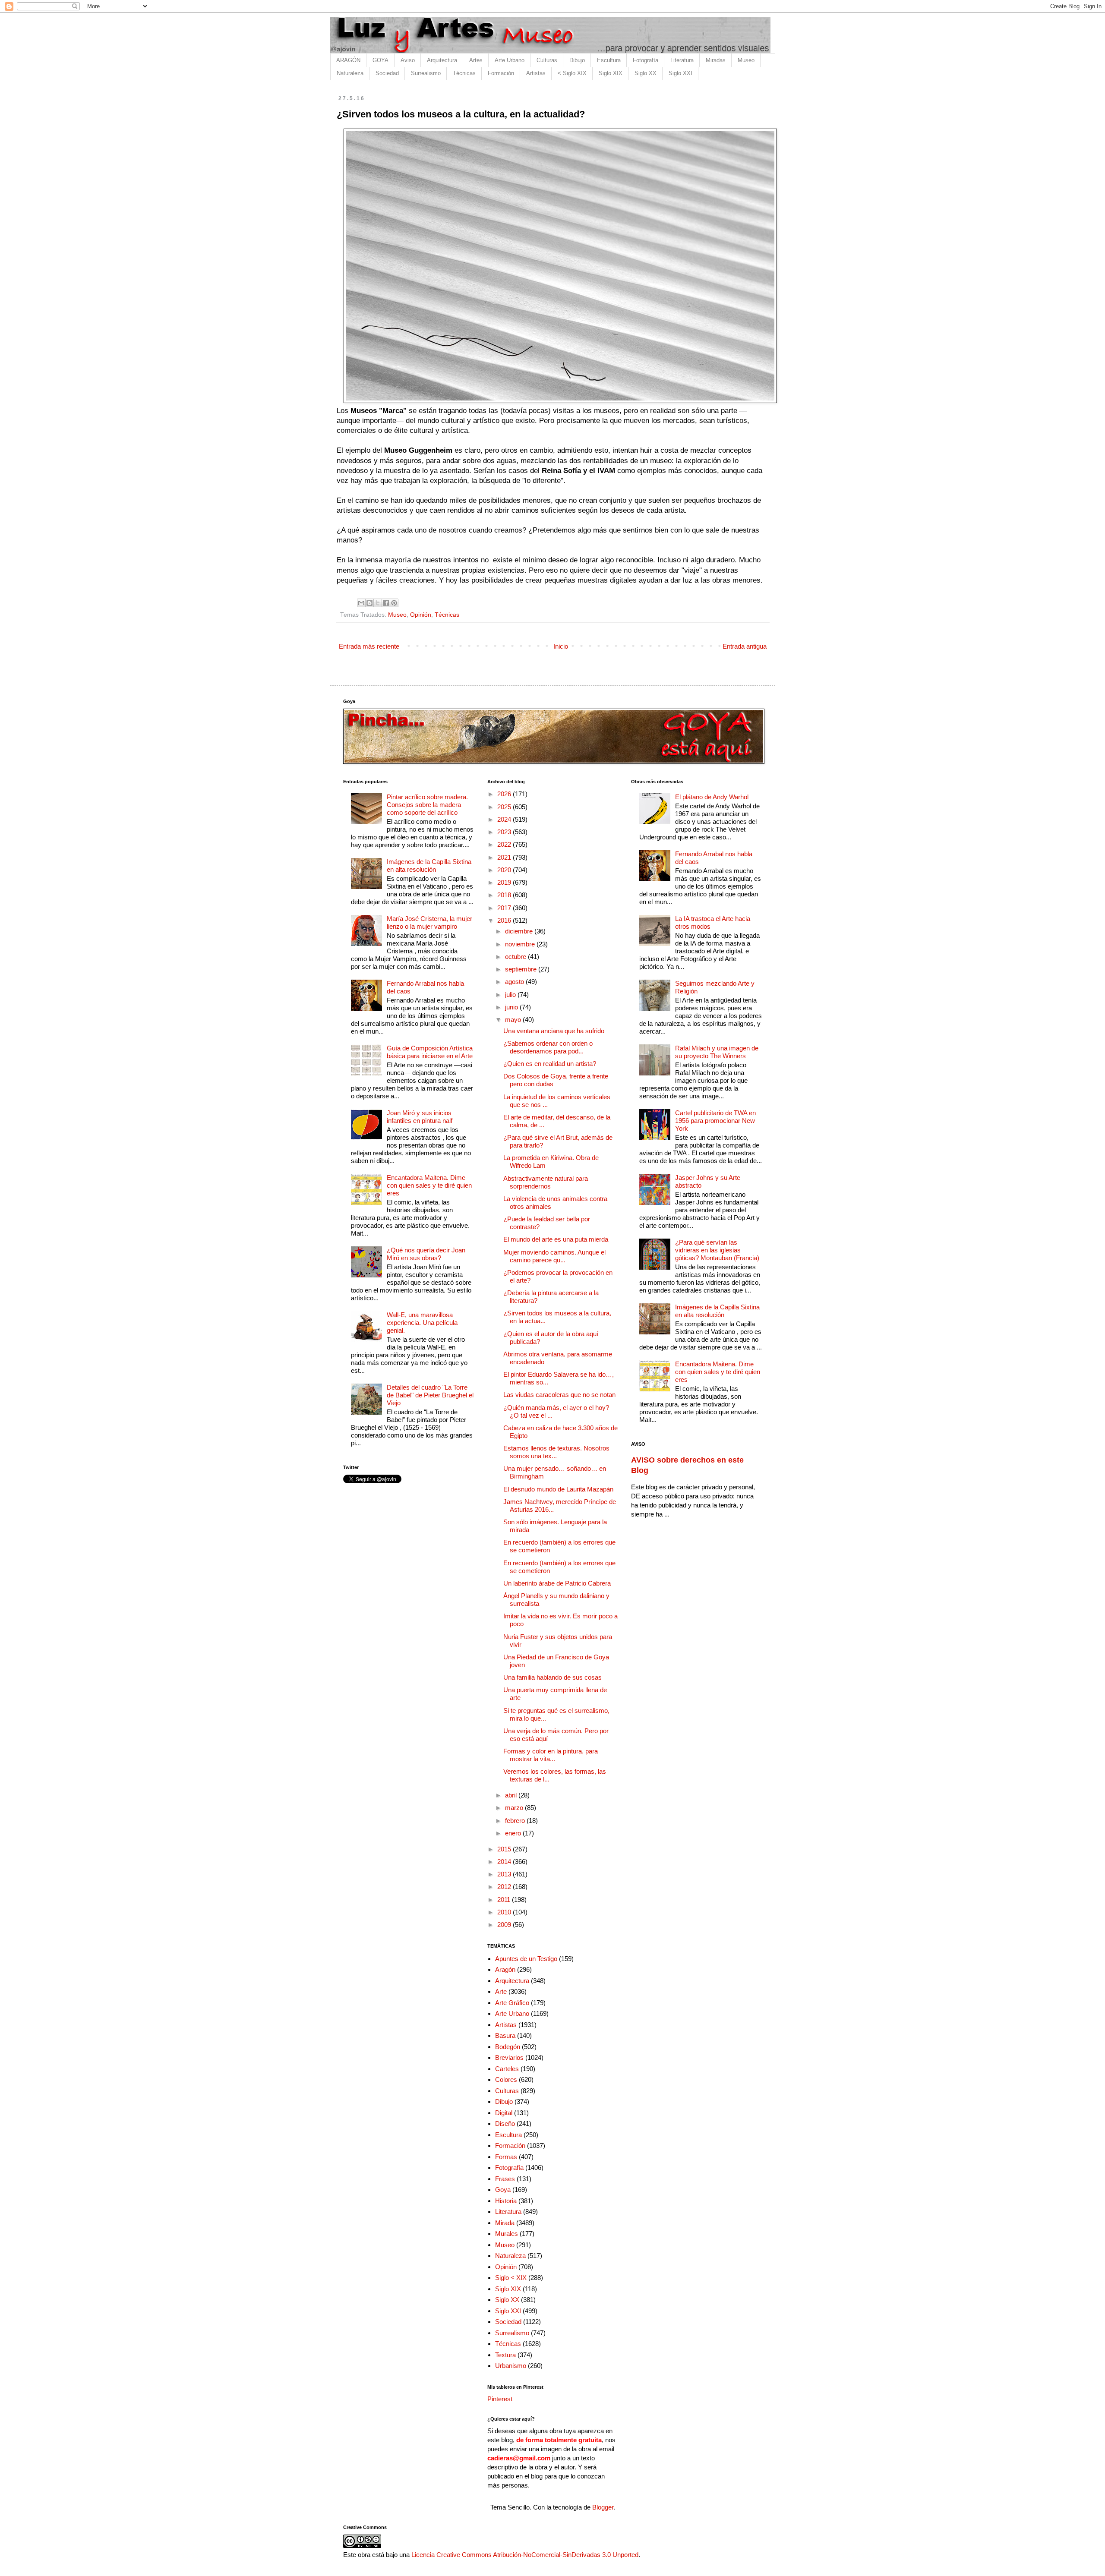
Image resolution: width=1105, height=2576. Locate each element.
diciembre (520, 931)
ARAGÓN (348, 60)
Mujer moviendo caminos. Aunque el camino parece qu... (554, 1256)
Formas (506, 2157)
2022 (505, 844)
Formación (501, 73)
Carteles (507, 2069)
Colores (506, 2079)
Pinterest (500, 2399)
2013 (505, 1874)
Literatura (682, 60)
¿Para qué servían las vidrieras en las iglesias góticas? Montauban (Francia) (717, 1250)
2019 (505, 882)
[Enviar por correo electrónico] (361, 603)
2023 (505, 832)
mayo (514, 1020)
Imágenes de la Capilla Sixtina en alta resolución (429, 865)
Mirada (505, 2223)
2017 (505, 908)
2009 (505, 1925)
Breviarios (509, 2057)
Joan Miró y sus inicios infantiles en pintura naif (420, 1117)
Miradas (716, 60)
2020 (505, 870)
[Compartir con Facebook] (386, 603)
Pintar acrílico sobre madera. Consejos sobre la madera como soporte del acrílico (427, 805)
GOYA (380, 60)
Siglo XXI (680, 73)
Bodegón (508, 2047)
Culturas (547, 60)
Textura (505, 2355)
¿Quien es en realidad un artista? (550, 1064)
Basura (505, 2035)
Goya (503, 2190)
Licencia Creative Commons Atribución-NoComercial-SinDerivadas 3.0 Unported (525, 2555)
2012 (505, 1887)
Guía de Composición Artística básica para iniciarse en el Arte (430, 1052)
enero (514, 1833)
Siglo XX (646, 73)
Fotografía (646, 60)
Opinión (421, 615)
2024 (505, 819)
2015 (505, 1849)
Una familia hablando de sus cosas (552, 1677)
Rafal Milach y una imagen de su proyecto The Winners (717, 1052)
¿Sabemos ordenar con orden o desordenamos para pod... (548, 1047)
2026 (505, 794)
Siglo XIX (611, 73)
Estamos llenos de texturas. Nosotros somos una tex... (556, 1452)
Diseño (505, 2124)
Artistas (536, 73)
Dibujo (577, 60)
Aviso (408, 60)
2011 (505, 1900)
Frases (505, 2179)
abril (512, 1795)
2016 (505, 920)
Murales (507, 2234)
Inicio (561, 646)
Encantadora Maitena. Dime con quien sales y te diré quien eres (429, 1185)
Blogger (603, 2507)
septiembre (522, 969)
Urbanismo (511, 2366)
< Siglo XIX (572, 73)
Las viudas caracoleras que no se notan (559, 1395)
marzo (515, 1808)
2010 (505, 1912)
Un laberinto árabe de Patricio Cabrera (557, 1583)
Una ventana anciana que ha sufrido (554, 1031)
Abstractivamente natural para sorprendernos (546, 1182)
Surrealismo (426, 73)
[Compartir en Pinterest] (394, 603)
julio (511, 995)
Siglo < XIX (511, 2278)
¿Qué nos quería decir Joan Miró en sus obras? (426, 1254)
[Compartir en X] (378, 603)
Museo (746, 60)
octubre (516, 957)
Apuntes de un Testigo (526, 1959)
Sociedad (387, 73)
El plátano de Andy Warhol (712, 797)
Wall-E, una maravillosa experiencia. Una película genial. (422, 1323)
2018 (505, 895)
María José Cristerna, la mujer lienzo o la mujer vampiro (429, 922)
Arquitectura (442, 60)
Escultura (609, 60)
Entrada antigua (745, 646)
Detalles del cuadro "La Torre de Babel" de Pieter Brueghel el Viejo (430, 1395)
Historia (506, 2201)
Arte (501, 1991)
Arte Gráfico (512, 2003)
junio (512, 1007)
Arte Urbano (510, 60)
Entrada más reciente (369, 646)
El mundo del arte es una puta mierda (556, 1239)
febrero (516, 1821)
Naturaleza (350, 73)
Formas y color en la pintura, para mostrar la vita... (551, 1755)
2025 (505, 807)
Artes (476, 60)
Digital (504, 2113)
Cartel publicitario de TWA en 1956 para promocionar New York (715, 1121)
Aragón (505, 1969)
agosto (515, 982)
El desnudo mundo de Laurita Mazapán (558, 1489)
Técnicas (464, 73)
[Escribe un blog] (369, 603)
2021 (505, 857)
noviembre (521, 944)
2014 (505, 1862)
